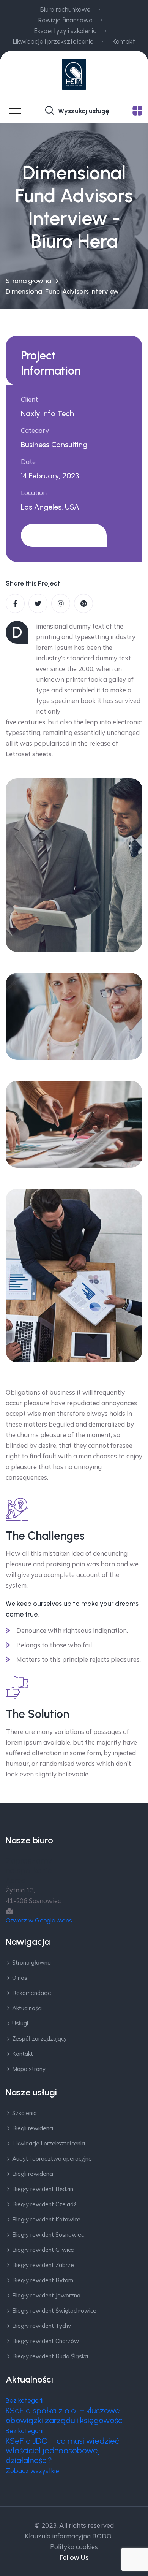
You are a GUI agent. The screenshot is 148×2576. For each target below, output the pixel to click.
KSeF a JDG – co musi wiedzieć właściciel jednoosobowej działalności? (62, 2451)
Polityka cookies (74, 2547)
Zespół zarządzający (39, 2038)
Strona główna (28, 281)
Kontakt (124, 41)
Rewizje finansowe (65, 20)
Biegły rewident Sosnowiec (48, 2235)
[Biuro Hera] (74, 74)
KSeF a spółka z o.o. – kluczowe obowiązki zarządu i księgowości (65, 2415)
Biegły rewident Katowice (46, 2219)
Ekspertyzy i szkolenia (65, 31)
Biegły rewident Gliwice (43, 2250)
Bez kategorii (24, 2400)
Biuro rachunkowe (65, 9)
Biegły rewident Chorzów (46, 2341)
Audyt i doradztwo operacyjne (52, 2159)
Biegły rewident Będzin (43, 2189)
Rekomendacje (32, 1993)
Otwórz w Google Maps (39, 1920)
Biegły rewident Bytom (43, 2280)
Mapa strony (29, 2069)
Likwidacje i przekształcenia (53, 41)
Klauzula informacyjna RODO (68, 2536)
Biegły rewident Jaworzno (46, 2295)
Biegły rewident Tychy (42, 2326)
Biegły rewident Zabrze (43, 2265)
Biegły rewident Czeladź (44, 2204)
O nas (20, 1978)
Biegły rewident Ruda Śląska (50, 2356)
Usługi (20, 2023)
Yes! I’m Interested (64, 535)
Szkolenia (24, 2113)
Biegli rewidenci (33, 2128)
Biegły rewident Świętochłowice (54, 2311)
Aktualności (27, 2008)
